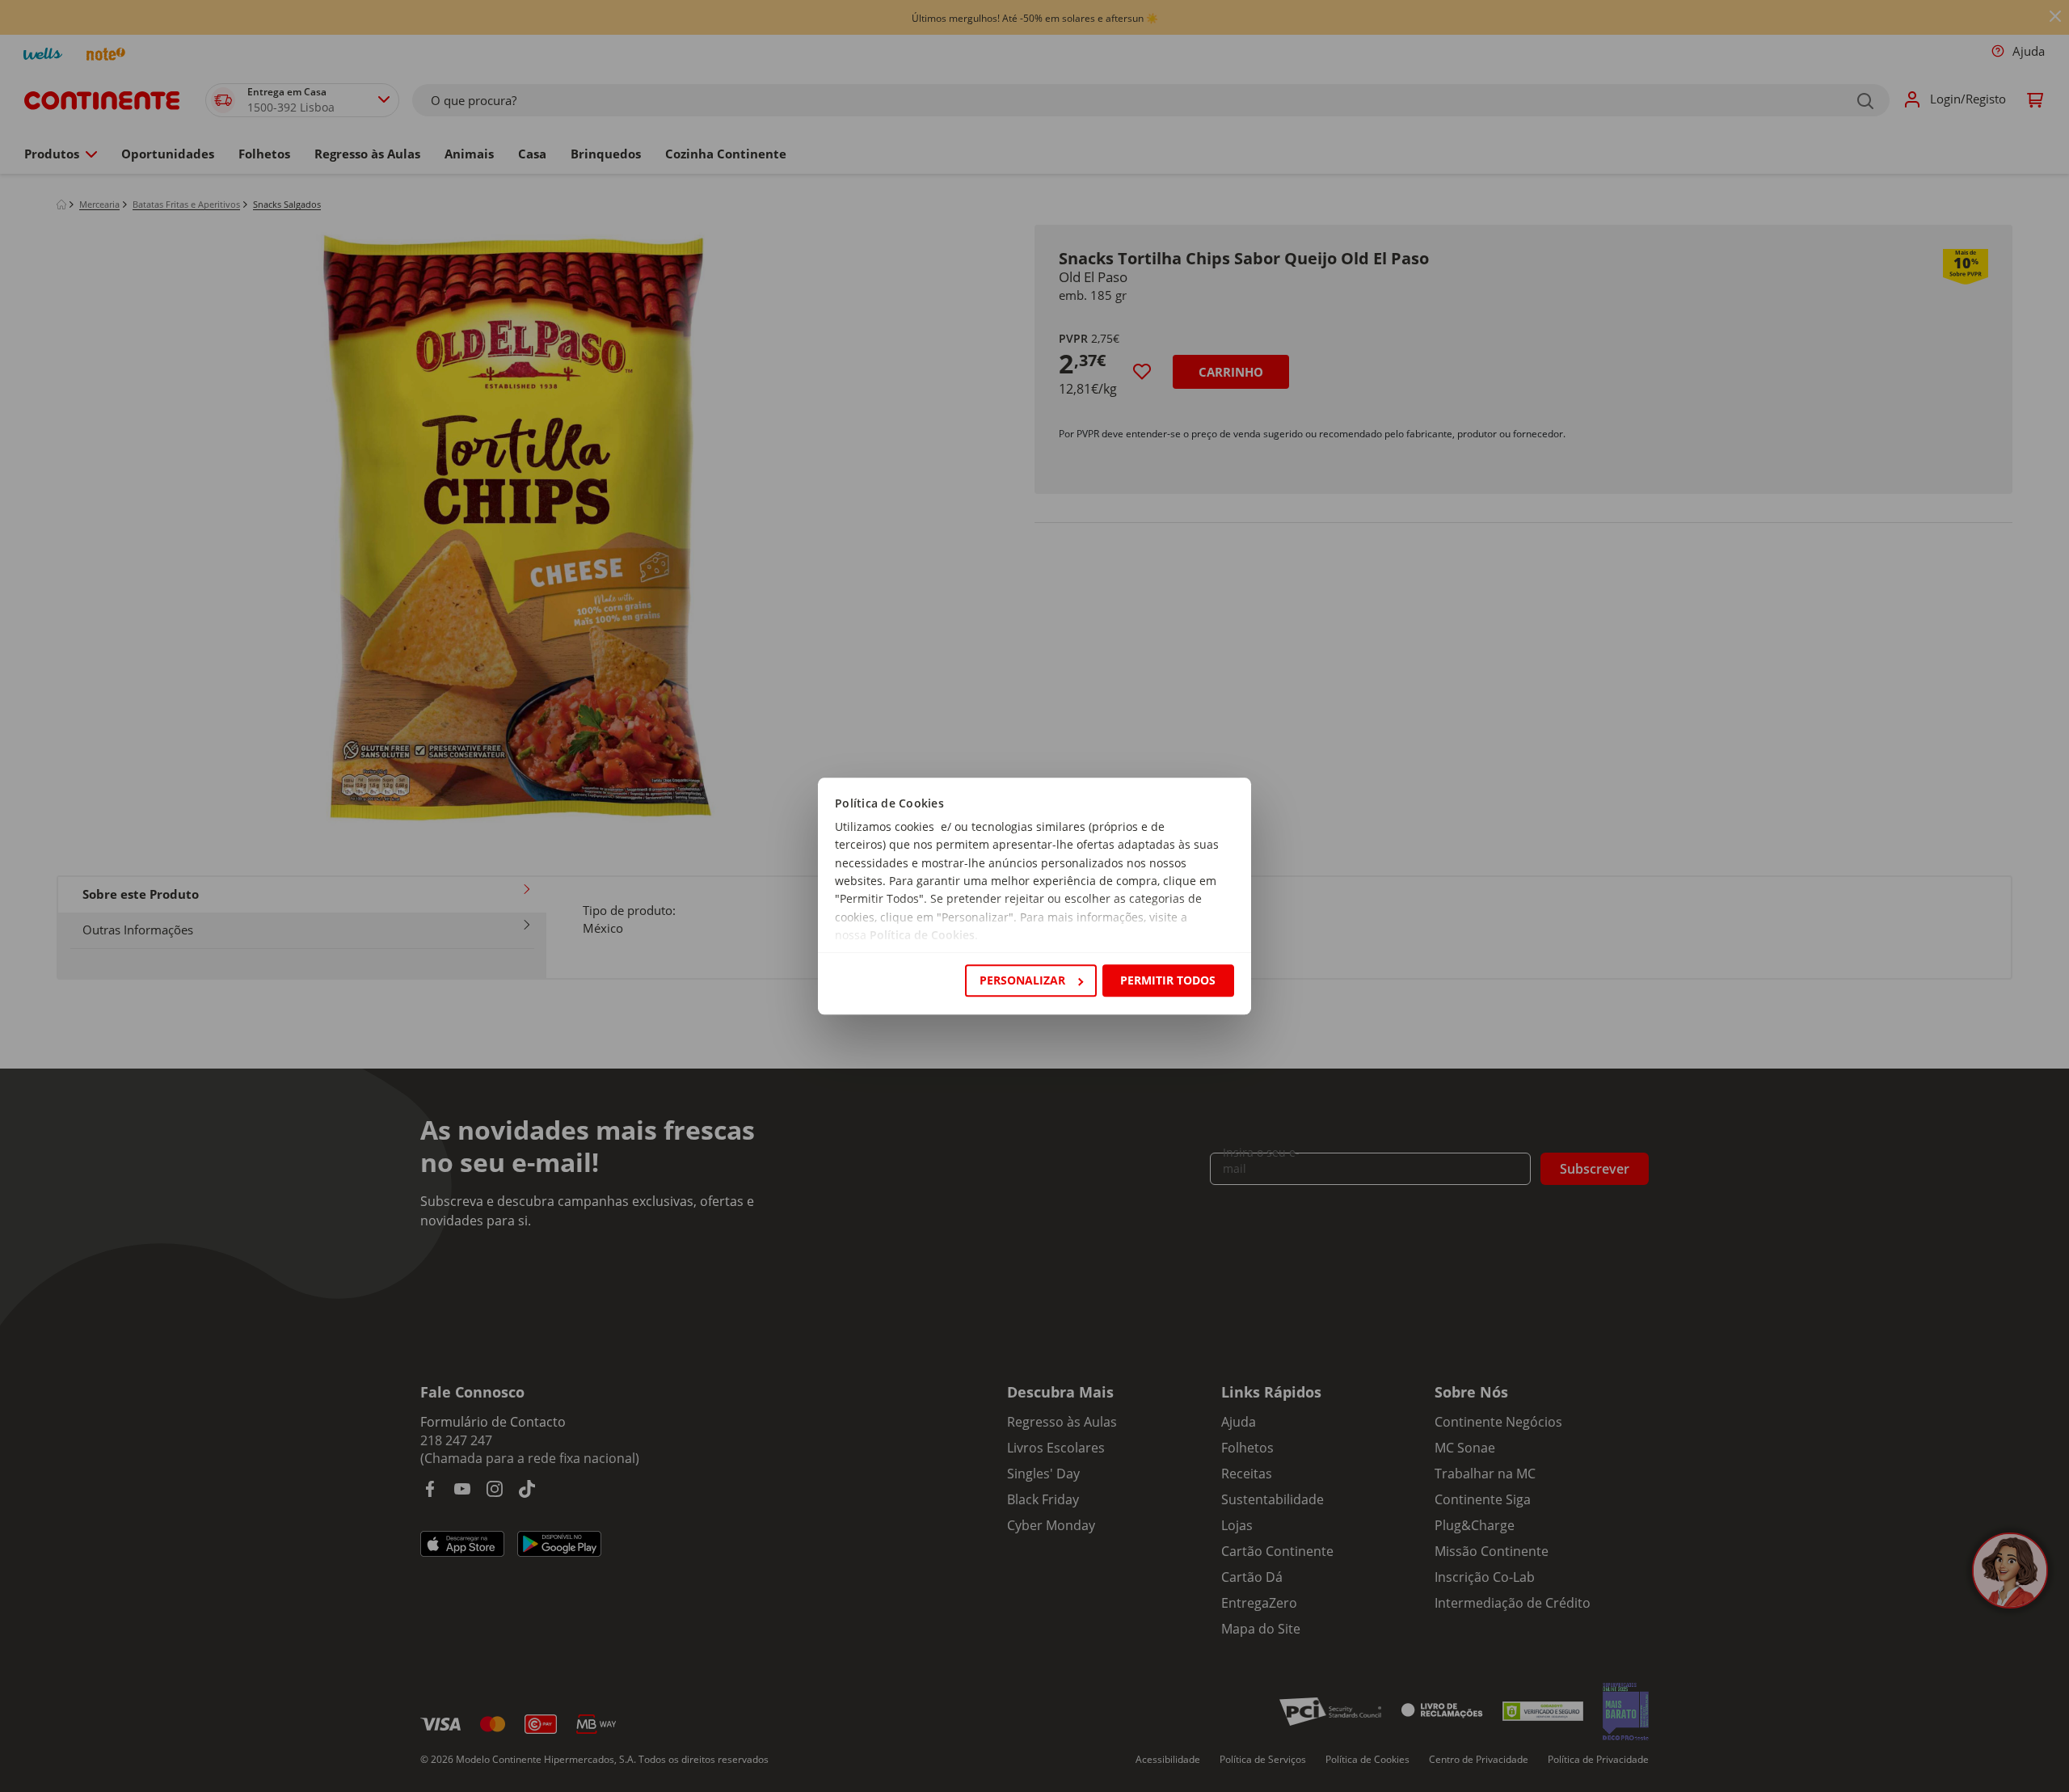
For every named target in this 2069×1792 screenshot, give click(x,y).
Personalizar (1022, 980)
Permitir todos (1168, 980)
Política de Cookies (922, 936)
